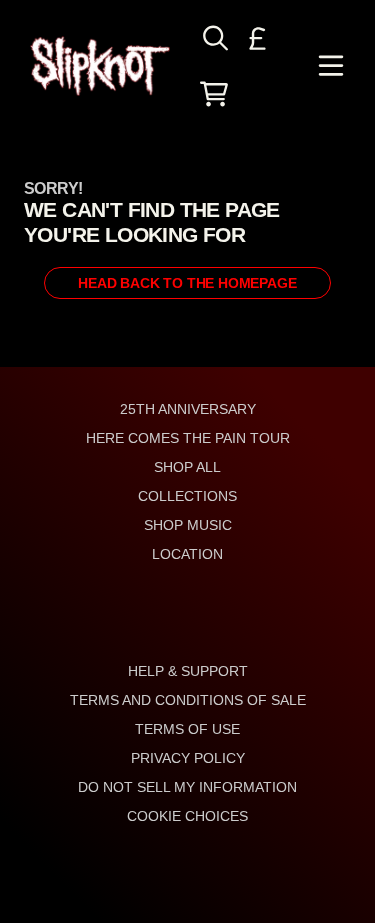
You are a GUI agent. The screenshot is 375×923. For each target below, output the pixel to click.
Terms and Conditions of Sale (188, 700)
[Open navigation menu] (331, 66)
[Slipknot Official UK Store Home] (100, 66)
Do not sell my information (187, 787)
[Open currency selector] (258, 38)
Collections (187, 496)
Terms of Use (187, 729)
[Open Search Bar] (214, 38)
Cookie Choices (187, 816)
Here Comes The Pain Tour (188, 438)
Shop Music (188, 525)
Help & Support (188, 671)
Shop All (187, 467)
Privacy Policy (188, 758)
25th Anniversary (188, 409)
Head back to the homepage (187, 283)
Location (187, 554)
